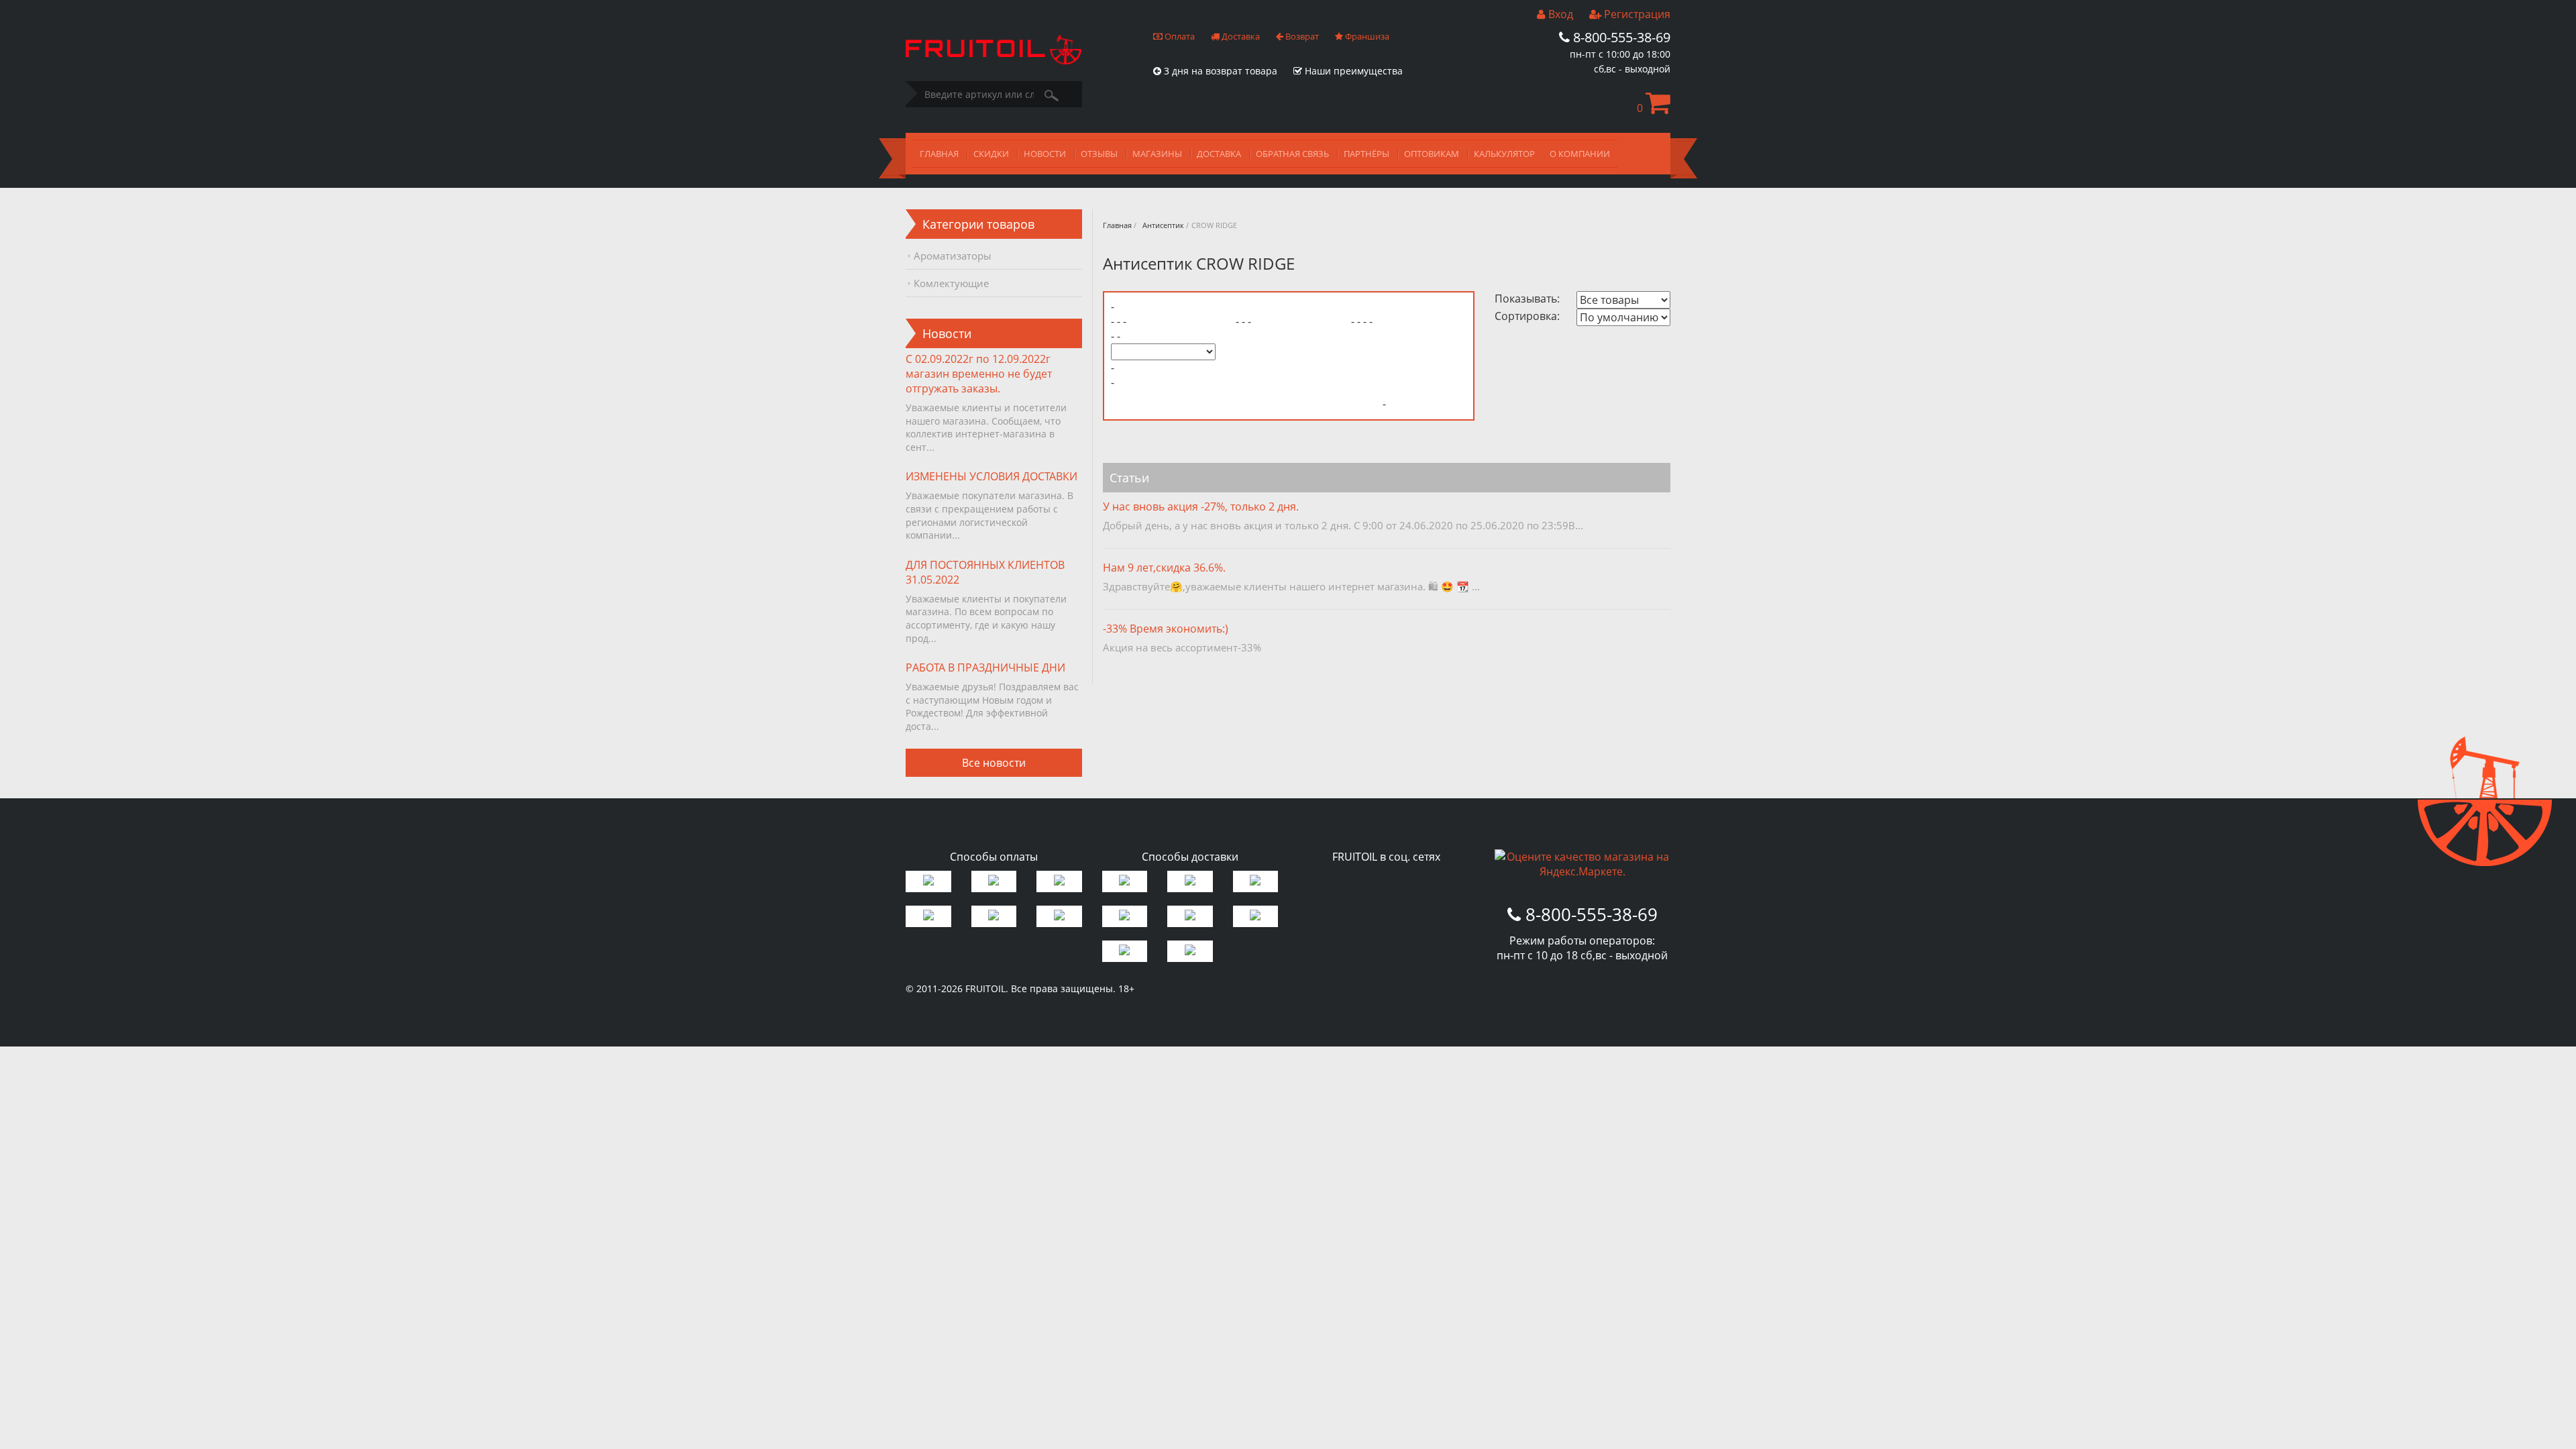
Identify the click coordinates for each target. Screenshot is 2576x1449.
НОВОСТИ (1045, 154)
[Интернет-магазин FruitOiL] (994, 60)
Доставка (1240, 36)
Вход (1559, 14)
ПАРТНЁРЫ (1366, 154)
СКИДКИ (991, 154)
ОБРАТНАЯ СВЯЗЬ (1292, 154)
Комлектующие (951, 283)
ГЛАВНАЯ (939, 154)
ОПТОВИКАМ (1432, 154)
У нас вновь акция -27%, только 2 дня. (1201, 506)
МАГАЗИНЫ (1157, 154)
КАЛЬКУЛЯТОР (1504, 154)
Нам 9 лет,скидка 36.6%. (1164, 568)
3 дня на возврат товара (1219, 71)
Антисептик (1163, 225)
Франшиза (1366, 36)
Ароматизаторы (953, 256)
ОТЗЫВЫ (1099, 154)
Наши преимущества (1352, 71)
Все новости (994, 763)
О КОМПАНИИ (1580, 154)
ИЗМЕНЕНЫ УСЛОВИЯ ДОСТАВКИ (991, 476)
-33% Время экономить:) (1166, 629)
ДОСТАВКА (1219, 154)
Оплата (1179, 36)
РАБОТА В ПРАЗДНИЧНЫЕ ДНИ (985, 667)
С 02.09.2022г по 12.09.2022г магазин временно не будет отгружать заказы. (979, 374)
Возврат (1301, 36)
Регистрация (1636, 14)
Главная (1117, 225)
